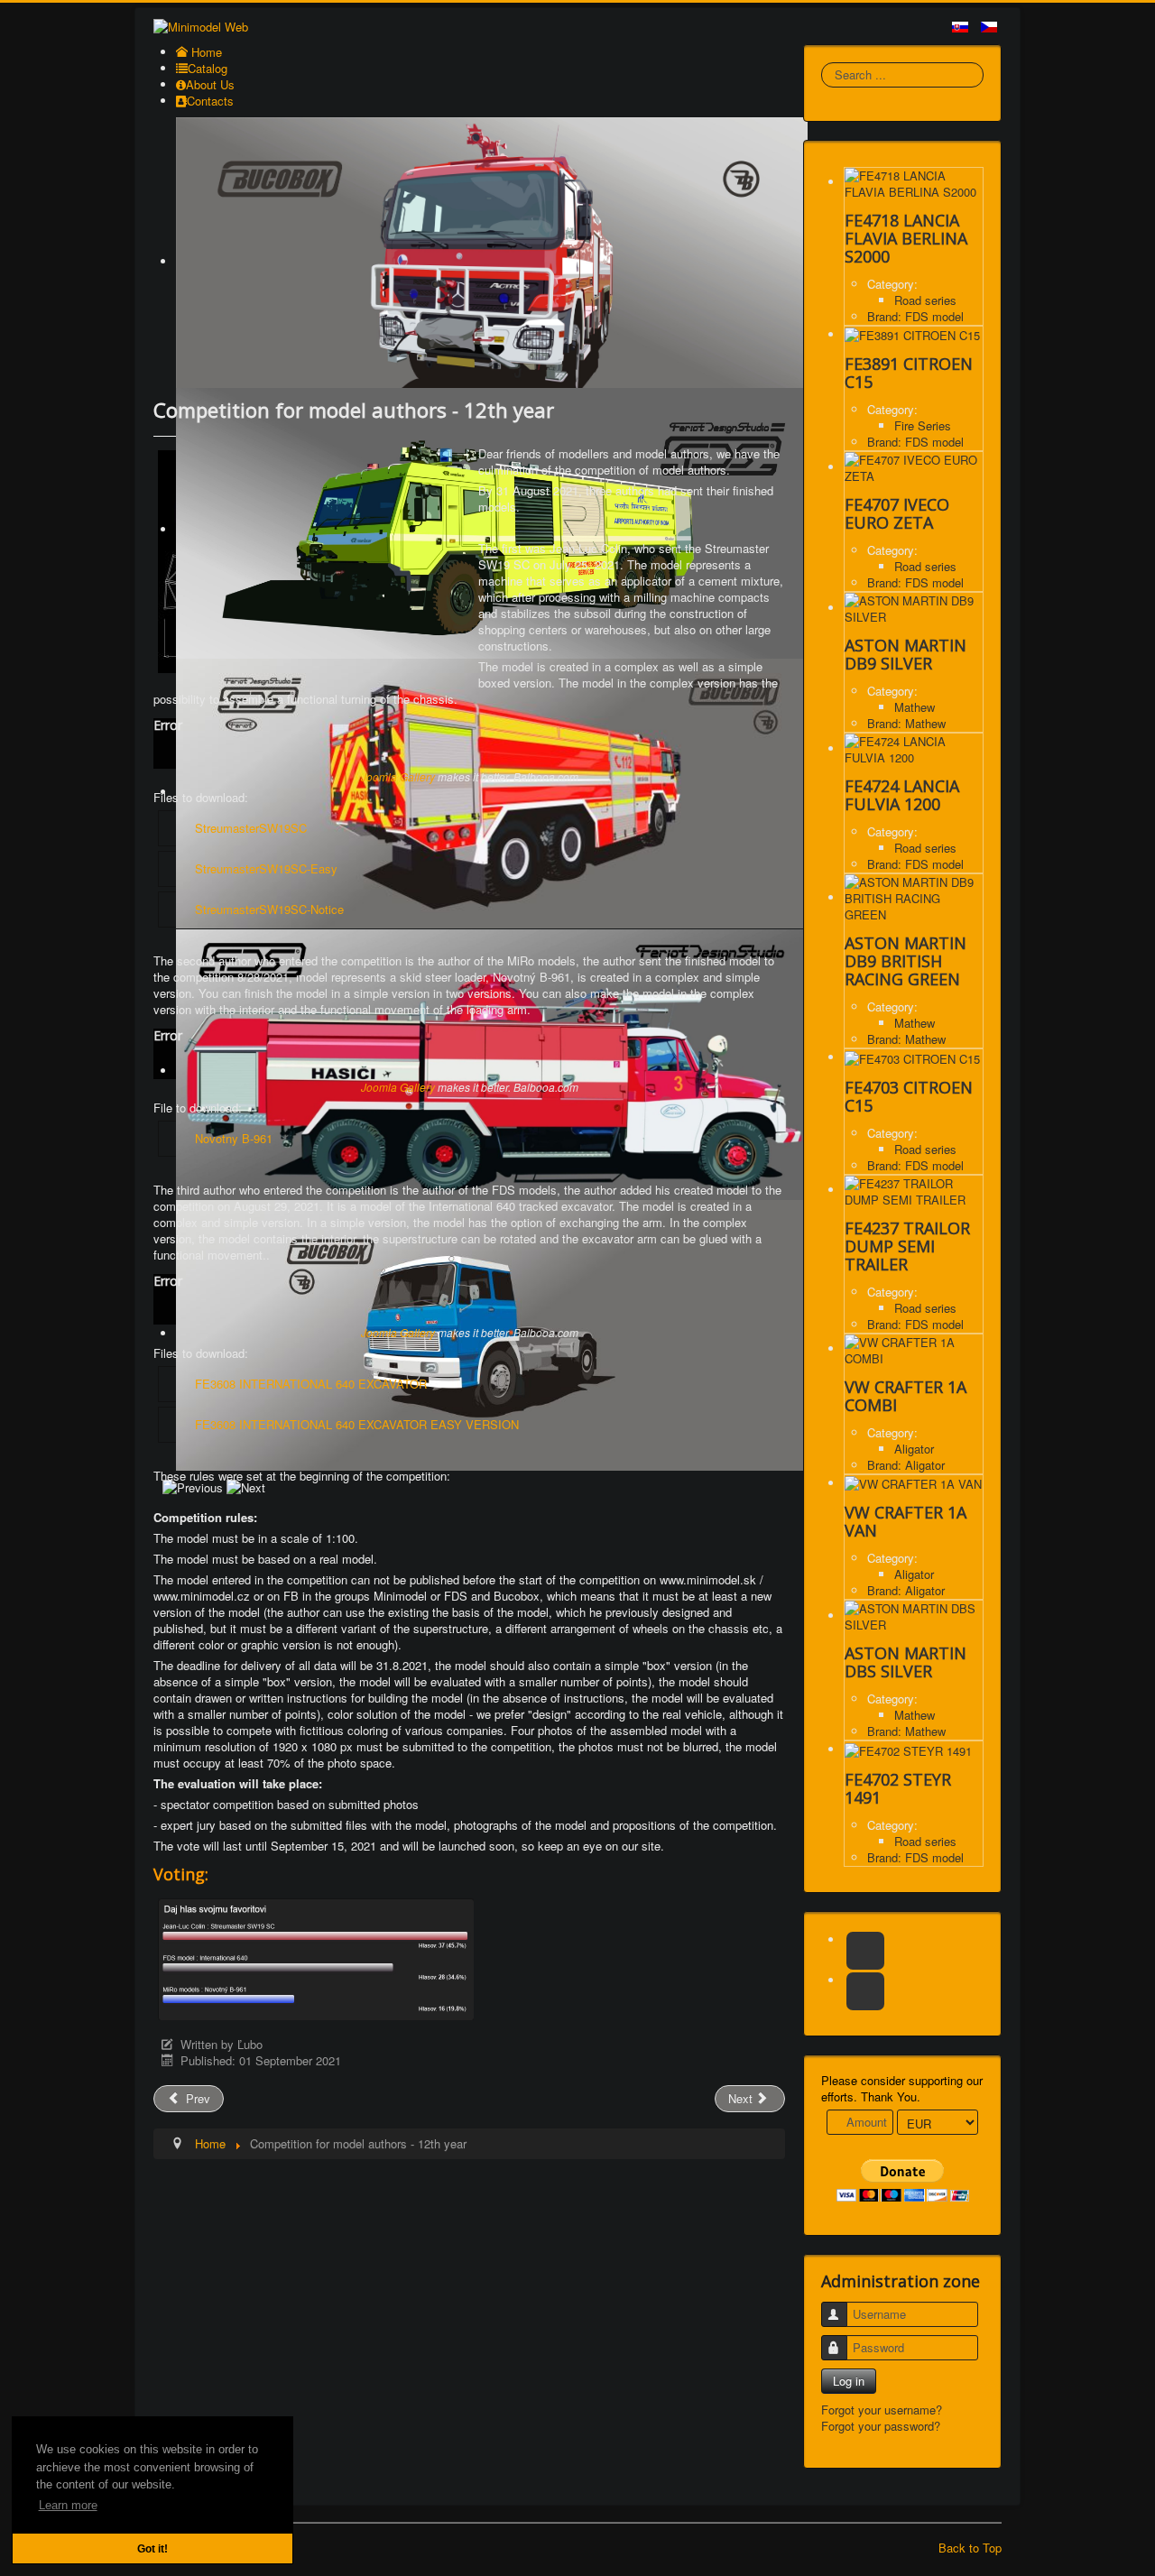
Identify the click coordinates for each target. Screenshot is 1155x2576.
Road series (925, 300)
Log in (849, 2381)
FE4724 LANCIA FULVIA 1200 (902, 795)
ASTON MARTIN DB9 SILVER (906, 654)
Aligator (914, 1449)
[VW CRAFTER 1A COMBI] (914, 1348)
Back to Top (970, 2548)
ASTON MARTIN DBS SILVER (906, 1662)
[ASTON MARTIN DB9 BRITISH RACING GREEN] (914, 897)
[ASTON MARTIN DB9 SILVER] (914, 608)
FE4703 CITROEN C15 (909, 1096)
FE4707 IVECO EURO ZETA (897, 513)
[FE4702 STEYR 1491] (908, 1749)
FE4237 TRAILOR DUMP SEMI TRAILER (907, 1246)
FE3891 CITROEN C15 (909, 373)
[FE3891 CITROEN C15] (912, 334)
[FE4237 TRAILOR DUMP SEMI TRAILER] (914, 1190)
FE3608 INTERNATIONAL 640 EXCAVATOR (311, 1384)
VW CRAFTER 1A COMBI (906, 1396)
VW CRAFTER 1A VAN (906, 1521)
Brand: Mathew (906, 723)
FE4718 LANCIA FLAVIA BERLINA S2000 (906, 238)
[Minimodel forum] (865, 1991)
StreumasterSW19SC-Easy (266, 868)
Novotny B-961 (234, 1138)
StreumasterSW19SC (251, 828)
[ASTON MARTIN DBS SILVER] (914, 1616)
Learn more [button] (68, 2505)
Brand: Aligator (906, 1465)
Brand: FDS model (915, 316)
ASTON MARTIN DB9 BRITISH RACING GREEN (906, 961)
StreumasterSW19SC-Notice (269, 909)
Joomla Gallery (398, 776)
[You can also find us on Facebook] (865, 1951)
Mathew (915, 707)
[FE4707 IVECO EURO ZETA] (914, 467)
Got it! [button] (152, 2548)
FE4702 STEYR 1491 (898, 1788)
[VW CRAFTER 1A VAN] (913, 1483)
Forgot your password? (881, 2426)
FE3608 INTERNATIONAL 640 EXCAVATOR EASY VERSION (357, 1424)
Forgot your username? (882, 2410)
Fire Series (923, 425)
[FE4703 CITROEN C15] (912, 1057)
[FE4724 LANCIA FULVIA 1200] (914, 748)
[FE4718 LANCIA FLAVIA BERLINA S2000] (914, 182)
